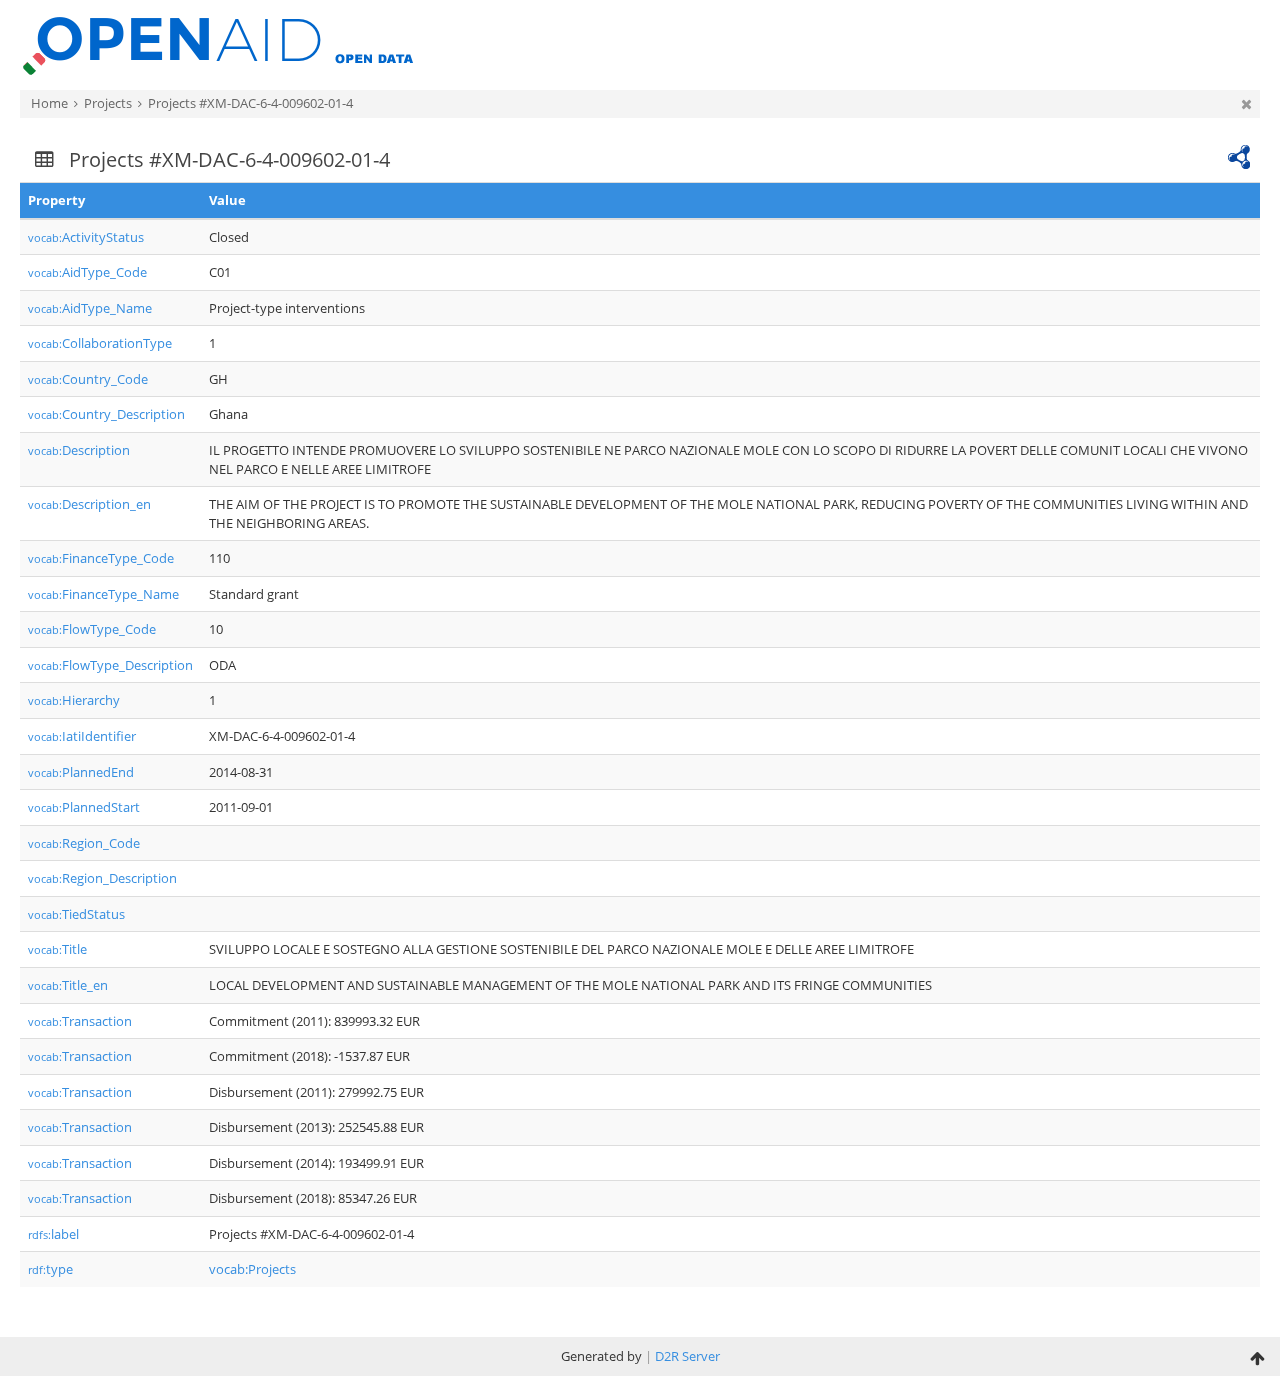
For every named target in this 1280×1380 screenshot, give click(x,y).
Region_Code (84, 843)
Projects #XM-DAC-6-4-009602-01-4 (250, 103)
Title (57, 949)
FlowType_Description (110, 665)
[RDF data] (1239, 155)
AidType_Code (87, 272)
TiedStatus (76, 914)
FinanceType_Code (101, 558)
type (50, 1269)
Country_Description (106, 414)
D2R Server (687, 1356)
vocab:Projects (252, 1269)
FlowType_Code (92, 629)
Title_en (68, 985)
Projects (108, 103)
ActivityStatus (86, 237)
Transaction (80, 1021)
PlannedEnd (81, 772)
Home (49, 103)
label (53, 1234)
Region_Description (102, 878)
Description (79, 450)
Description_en (89, 504)
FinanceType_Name (103, 594)
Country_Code (88, 379)
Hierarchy (74, 700)
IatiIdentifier (82, 736)
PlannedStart (84, 807)
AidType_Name (90, 308)
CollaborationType (100, 343)
